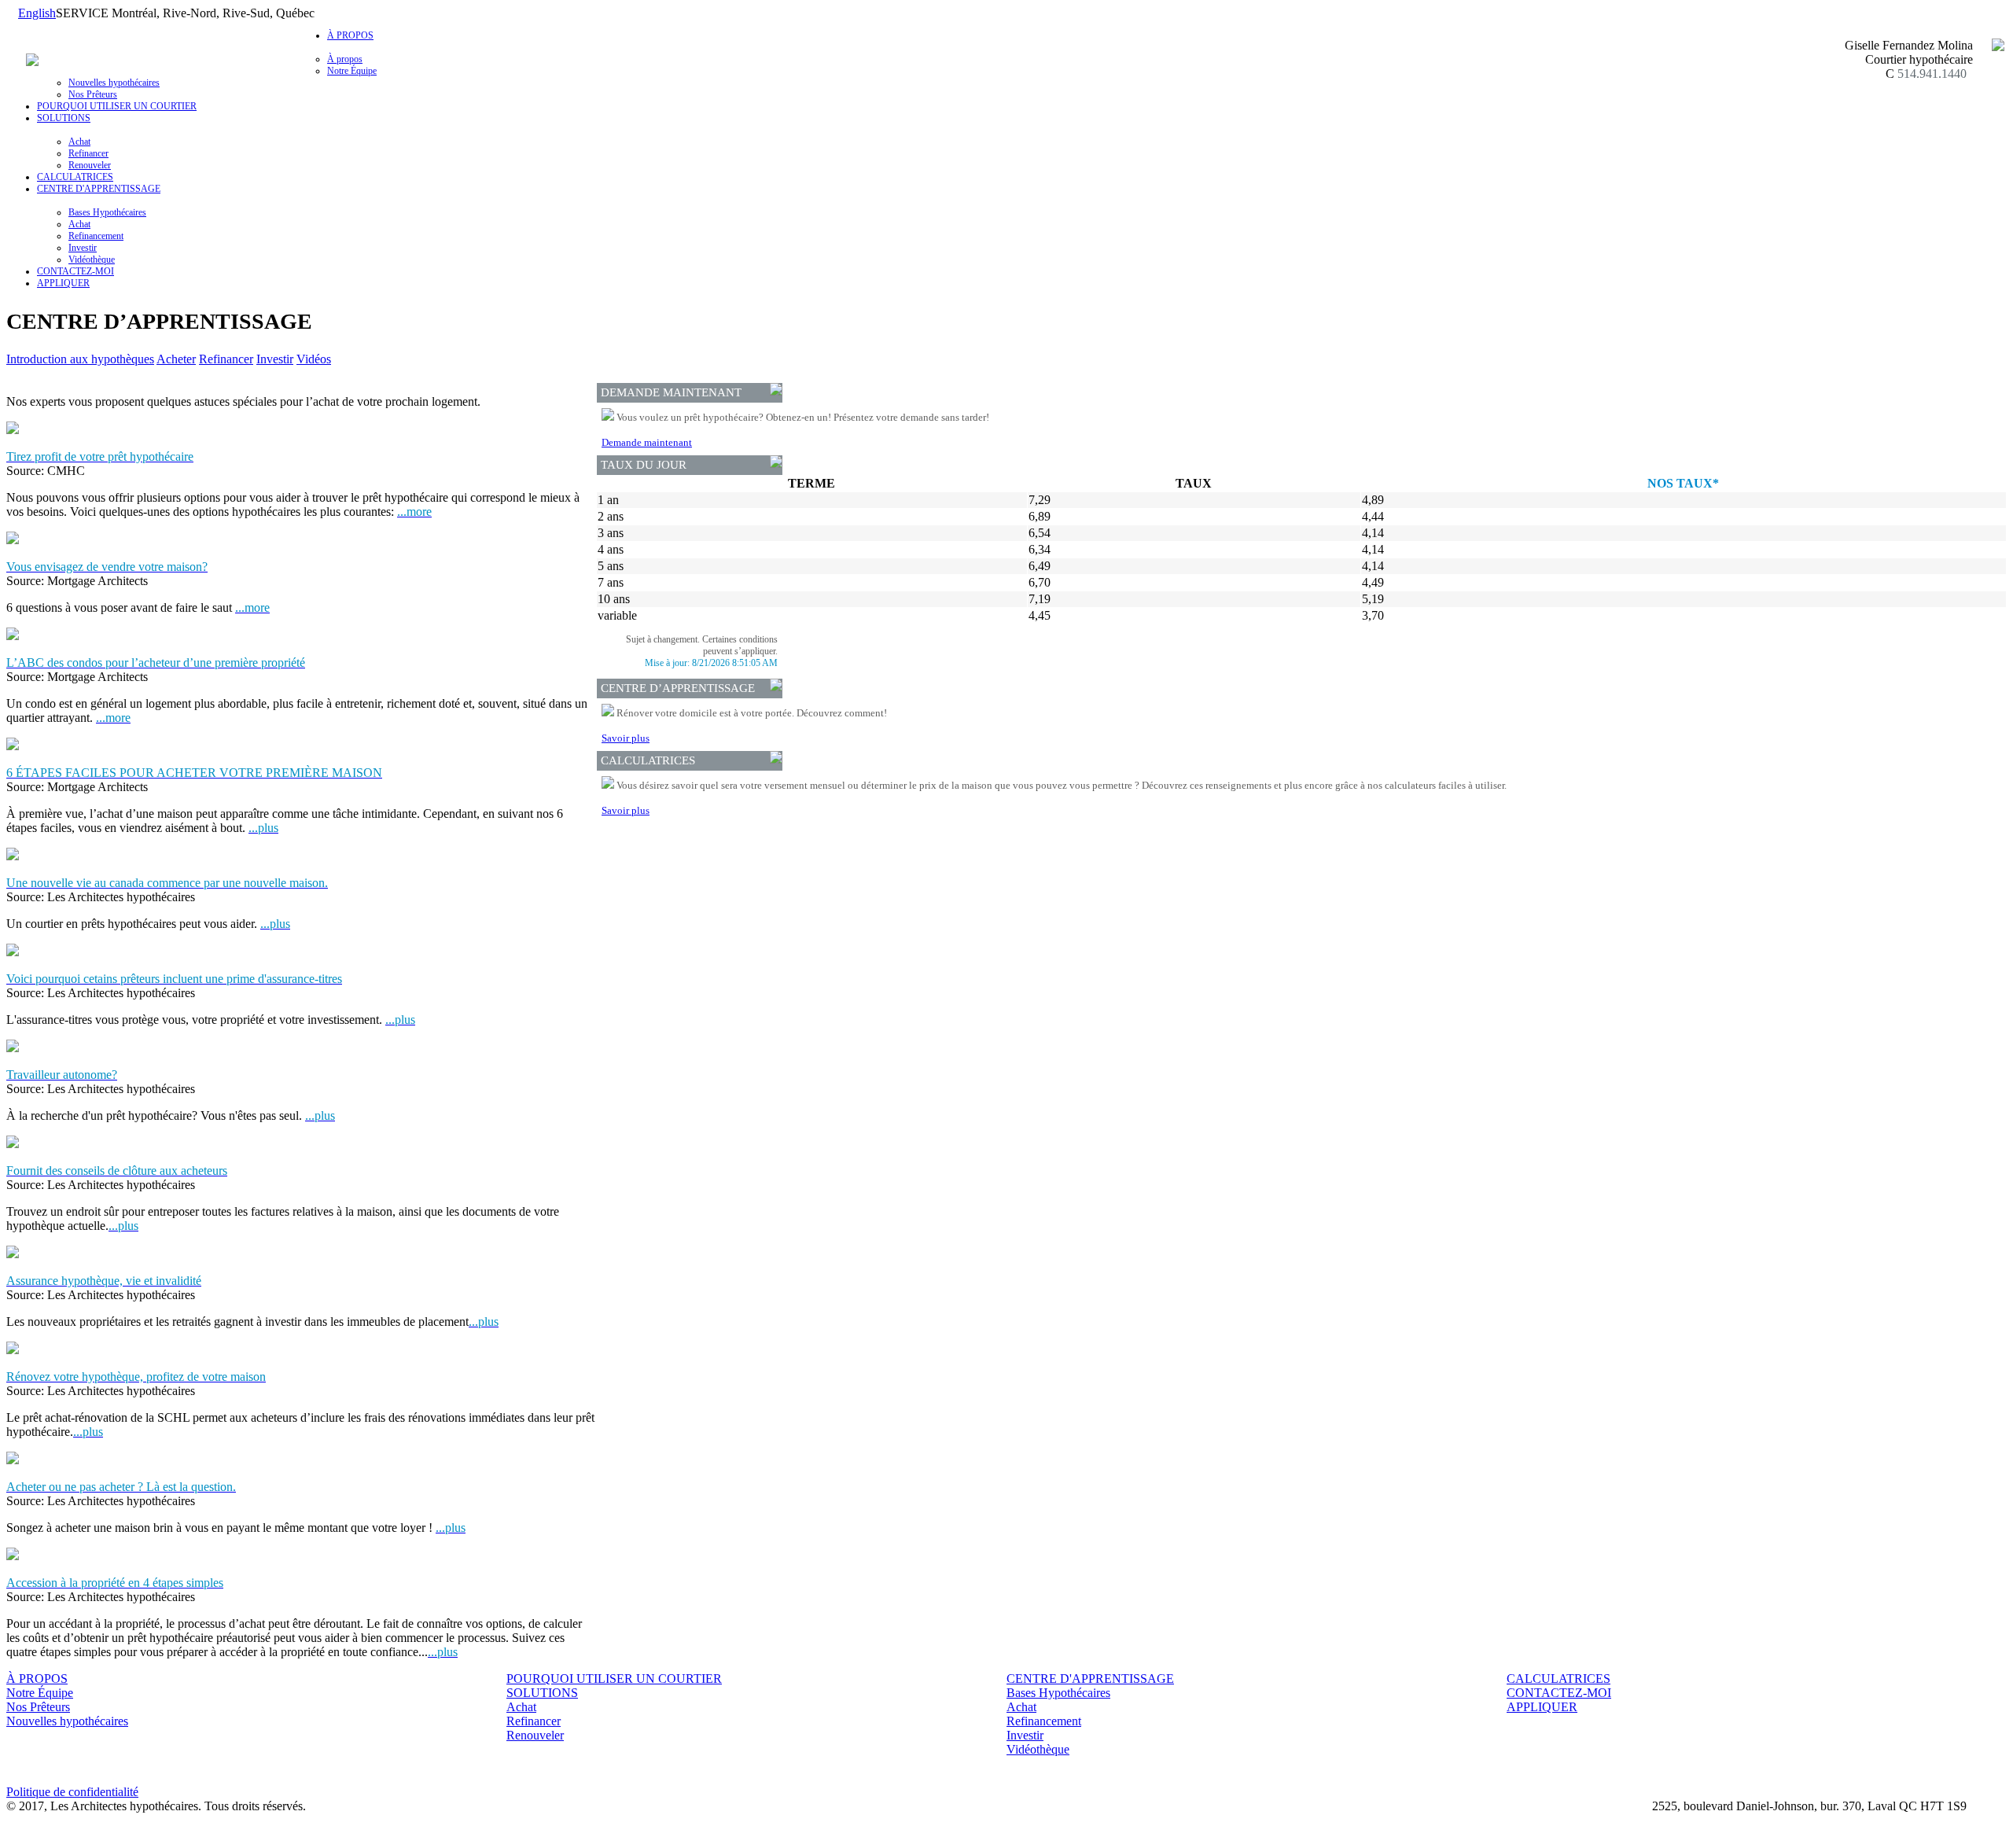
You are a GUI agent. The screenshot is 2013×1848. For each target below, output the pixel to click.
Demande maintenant (647, 442)
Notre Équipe (352, 71)
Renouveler (90, 165)
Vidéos (314, 359)
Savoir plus (626, 738)
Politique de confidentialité (72, 1792)
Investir (83, 248)
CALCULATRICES (75, 177)
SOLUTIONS (542, 1693)
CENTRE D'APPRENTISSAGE (1090, 1679)
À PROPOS (37, 1679)
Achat (79, 142)
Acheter (176, 359)
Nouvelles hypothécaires (114, 83)
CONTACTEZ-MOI (75, 271)
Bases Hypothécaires (107, 212)
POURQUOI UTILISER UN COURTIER (117, 106)
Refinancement (96, 236)
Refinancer (88, 153)
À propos (345, 59)
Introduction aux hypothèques (80, 359)
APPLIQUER (63, 283)
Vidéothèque (92, 260)
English (37, 13)
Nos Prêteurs (93, 94)
